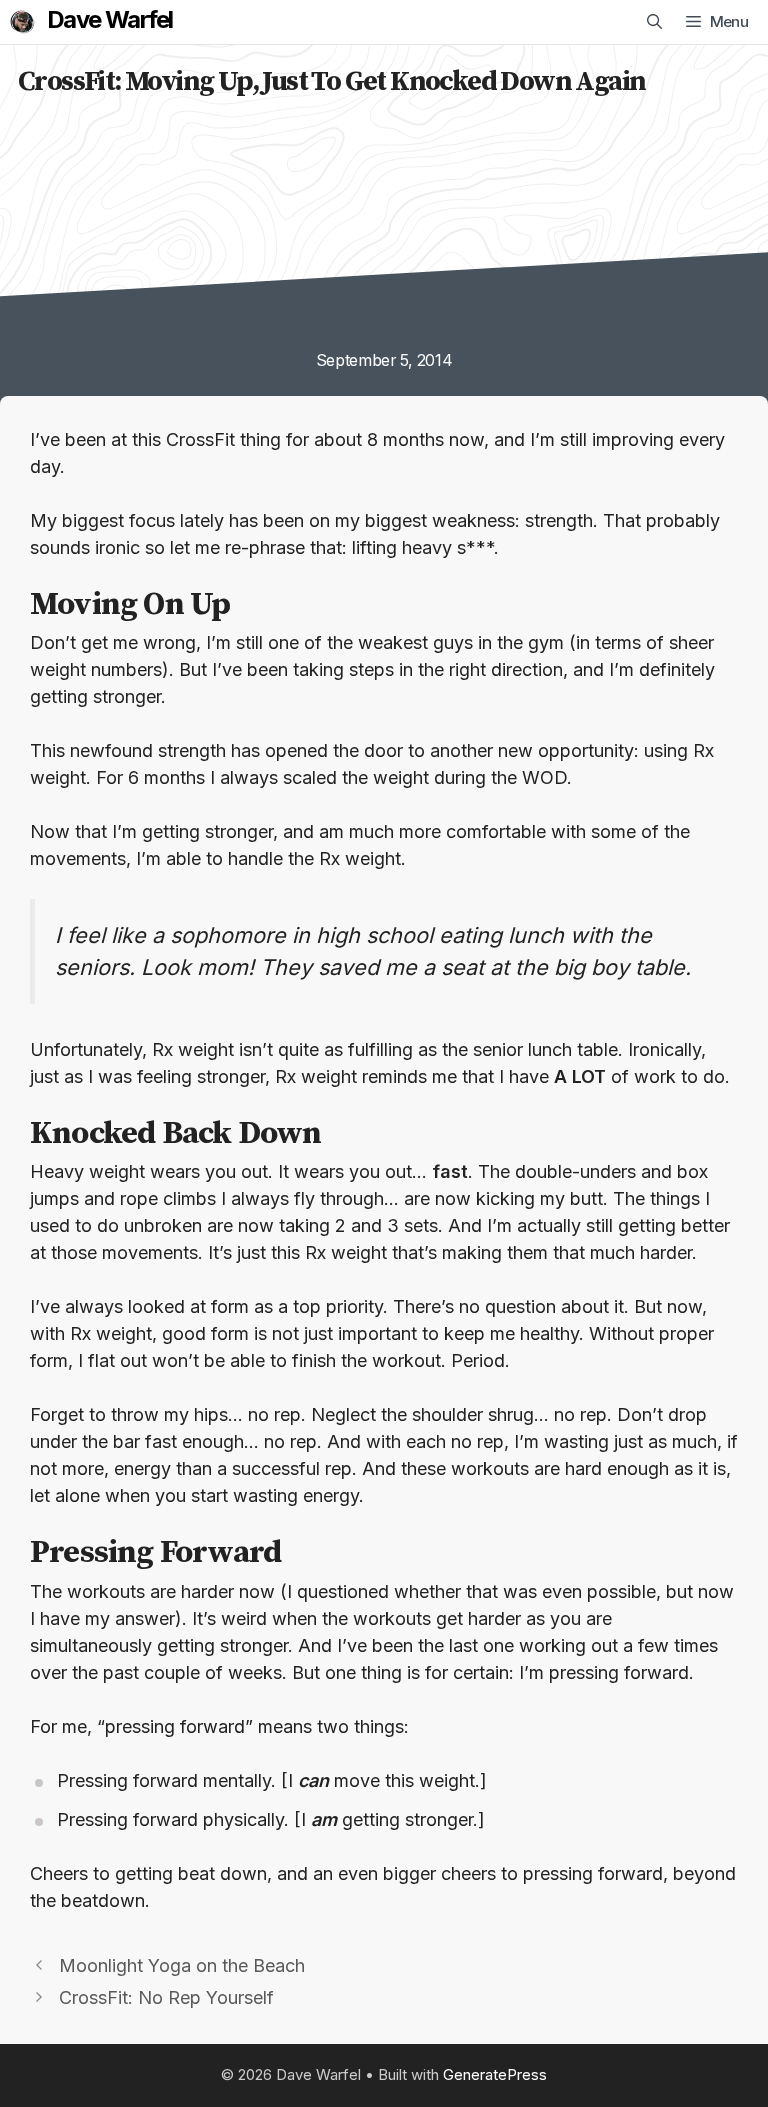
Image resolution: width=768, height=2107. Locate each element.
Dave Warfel (109, 20)
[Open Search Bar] (654, 22)
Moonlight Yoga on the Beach (182, 1965)
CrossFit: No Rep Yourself (166, 1997)
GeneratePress (495, 2074)
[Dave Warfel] (22, 22)
